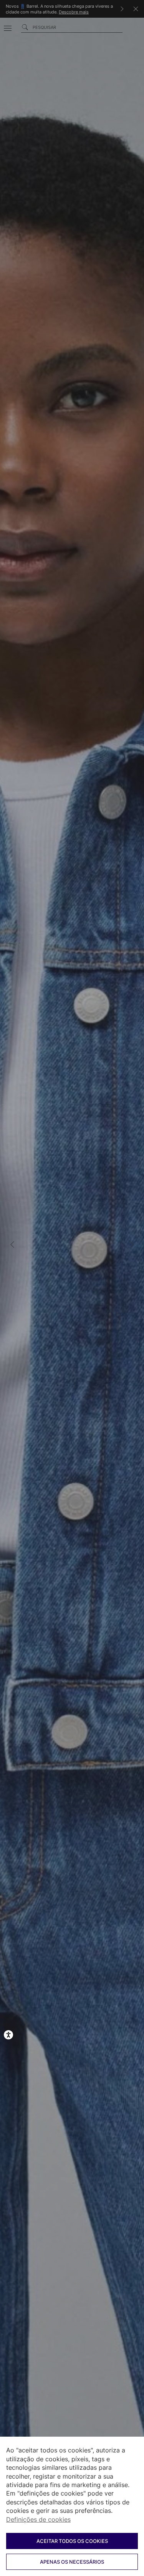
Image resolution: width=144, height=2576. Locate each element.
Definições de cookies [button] (38, 2519)
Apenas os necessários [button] (72, 2562)
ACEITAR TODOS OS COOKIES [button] (72, 2541)
